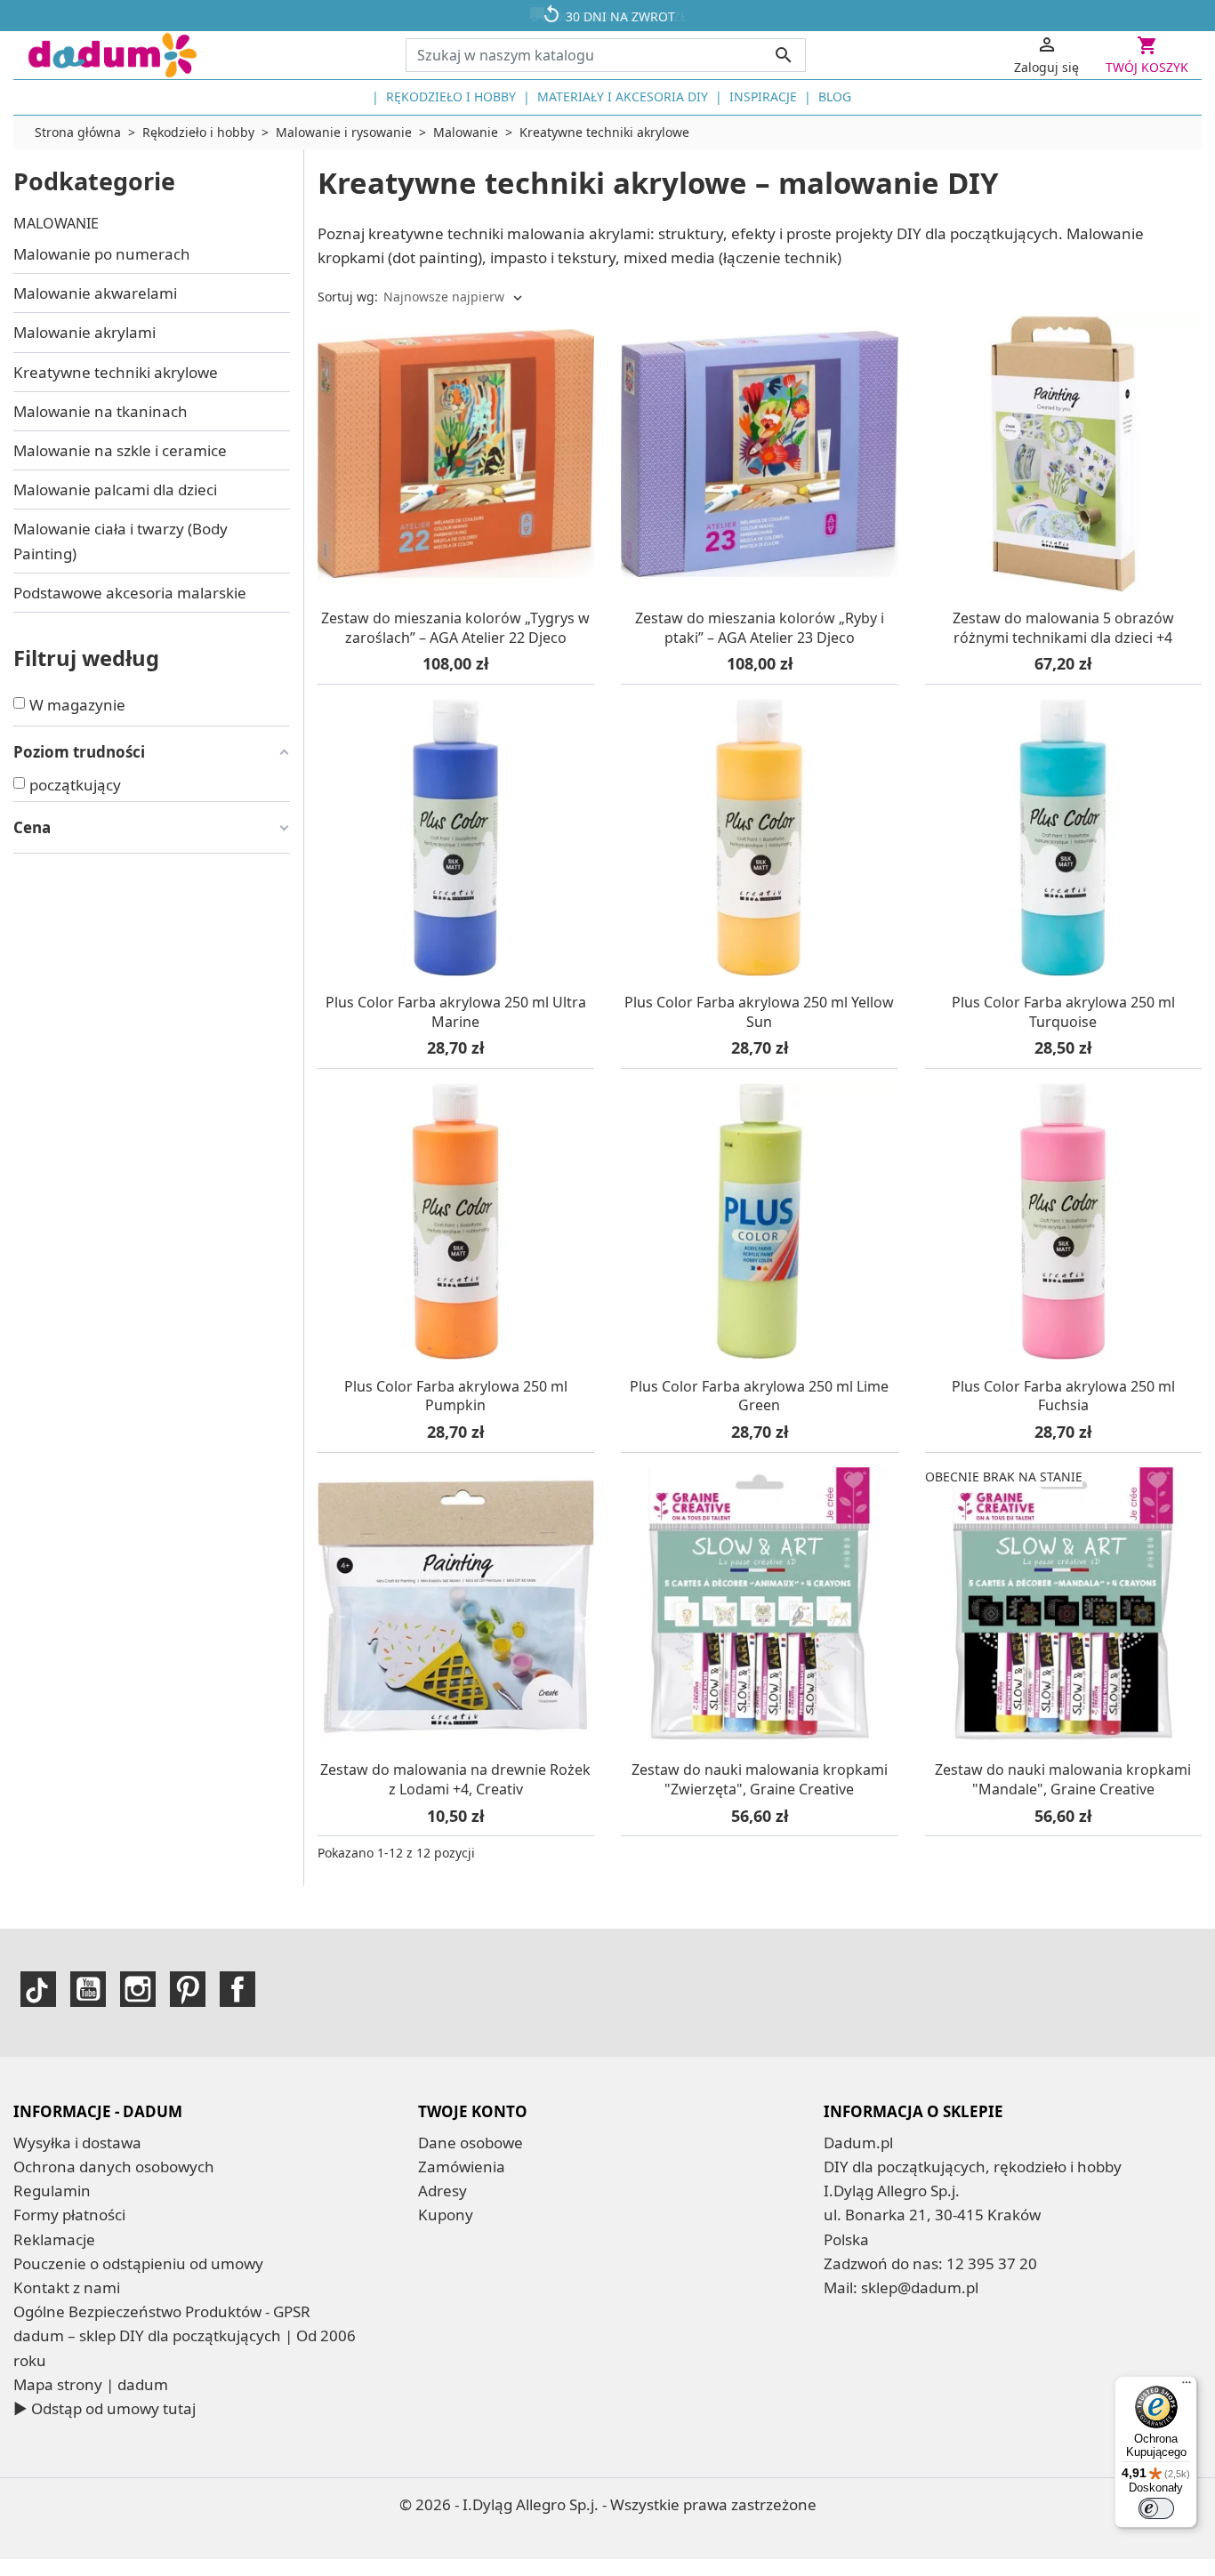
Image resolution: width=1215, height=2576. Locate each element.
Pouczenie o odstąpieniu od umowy (138, 2263)
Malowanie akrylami (84, 332)
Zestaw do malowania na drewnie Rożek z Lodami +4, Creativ (455, 1779)
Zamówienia (462, 2167)
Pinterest (188, 1989)
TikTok (38, 1989)
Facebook (237, 1989)
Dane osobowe (471, 2143)
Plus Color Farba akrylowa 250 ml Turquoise (1063, 1012)
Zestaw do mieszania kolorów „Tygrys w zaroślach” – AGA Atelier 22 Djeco (455, 628)
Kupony (446, 2215)
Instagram (138, 1989)
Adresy (443, 2191)
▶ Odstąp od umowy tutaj (105, 2408)
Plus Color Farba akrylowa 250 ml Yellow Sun (759, 1012)
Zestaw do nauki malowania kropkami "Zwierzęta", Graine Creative (760, 1779)
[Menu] (1187, 2387)
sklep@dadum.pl (920, 2287)
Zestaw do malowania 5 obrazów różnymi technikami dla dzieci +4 (1063, 628)
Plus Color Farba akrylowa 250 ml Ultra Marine (456, 1012)
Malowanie (56, 223)
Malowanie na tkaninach (101, 411)
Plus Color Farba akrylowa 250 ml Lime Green (759, 1396)
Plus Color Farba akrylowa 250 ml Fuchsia (1063, 1396)
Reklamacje (54, 2239)
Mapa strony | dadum (91, 2384)
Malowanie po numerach (102, 254)
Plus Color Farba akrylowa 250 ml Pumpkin (456, 1396)
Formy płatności (69, 2215)
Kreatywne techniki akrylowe (116, 372)
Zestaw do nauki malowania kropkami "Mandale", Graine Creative (1063, 1779)
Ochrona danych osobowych (114, 2167)
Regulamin (52, 2191)
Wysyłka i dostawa (77, 2143)
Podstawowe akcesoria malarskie (130, 593)
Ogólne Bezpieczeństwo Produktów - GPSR (162, 2311)
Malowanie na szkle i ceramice (120, 450)
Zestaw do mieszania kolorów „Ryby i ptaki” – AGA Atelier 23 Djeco (760, 628)
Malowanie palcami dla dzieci (115, 490)
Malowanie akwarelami (95, 293)
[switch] (1156, 2508)
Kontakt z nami (67, 2287)
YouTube (88, 1989)
